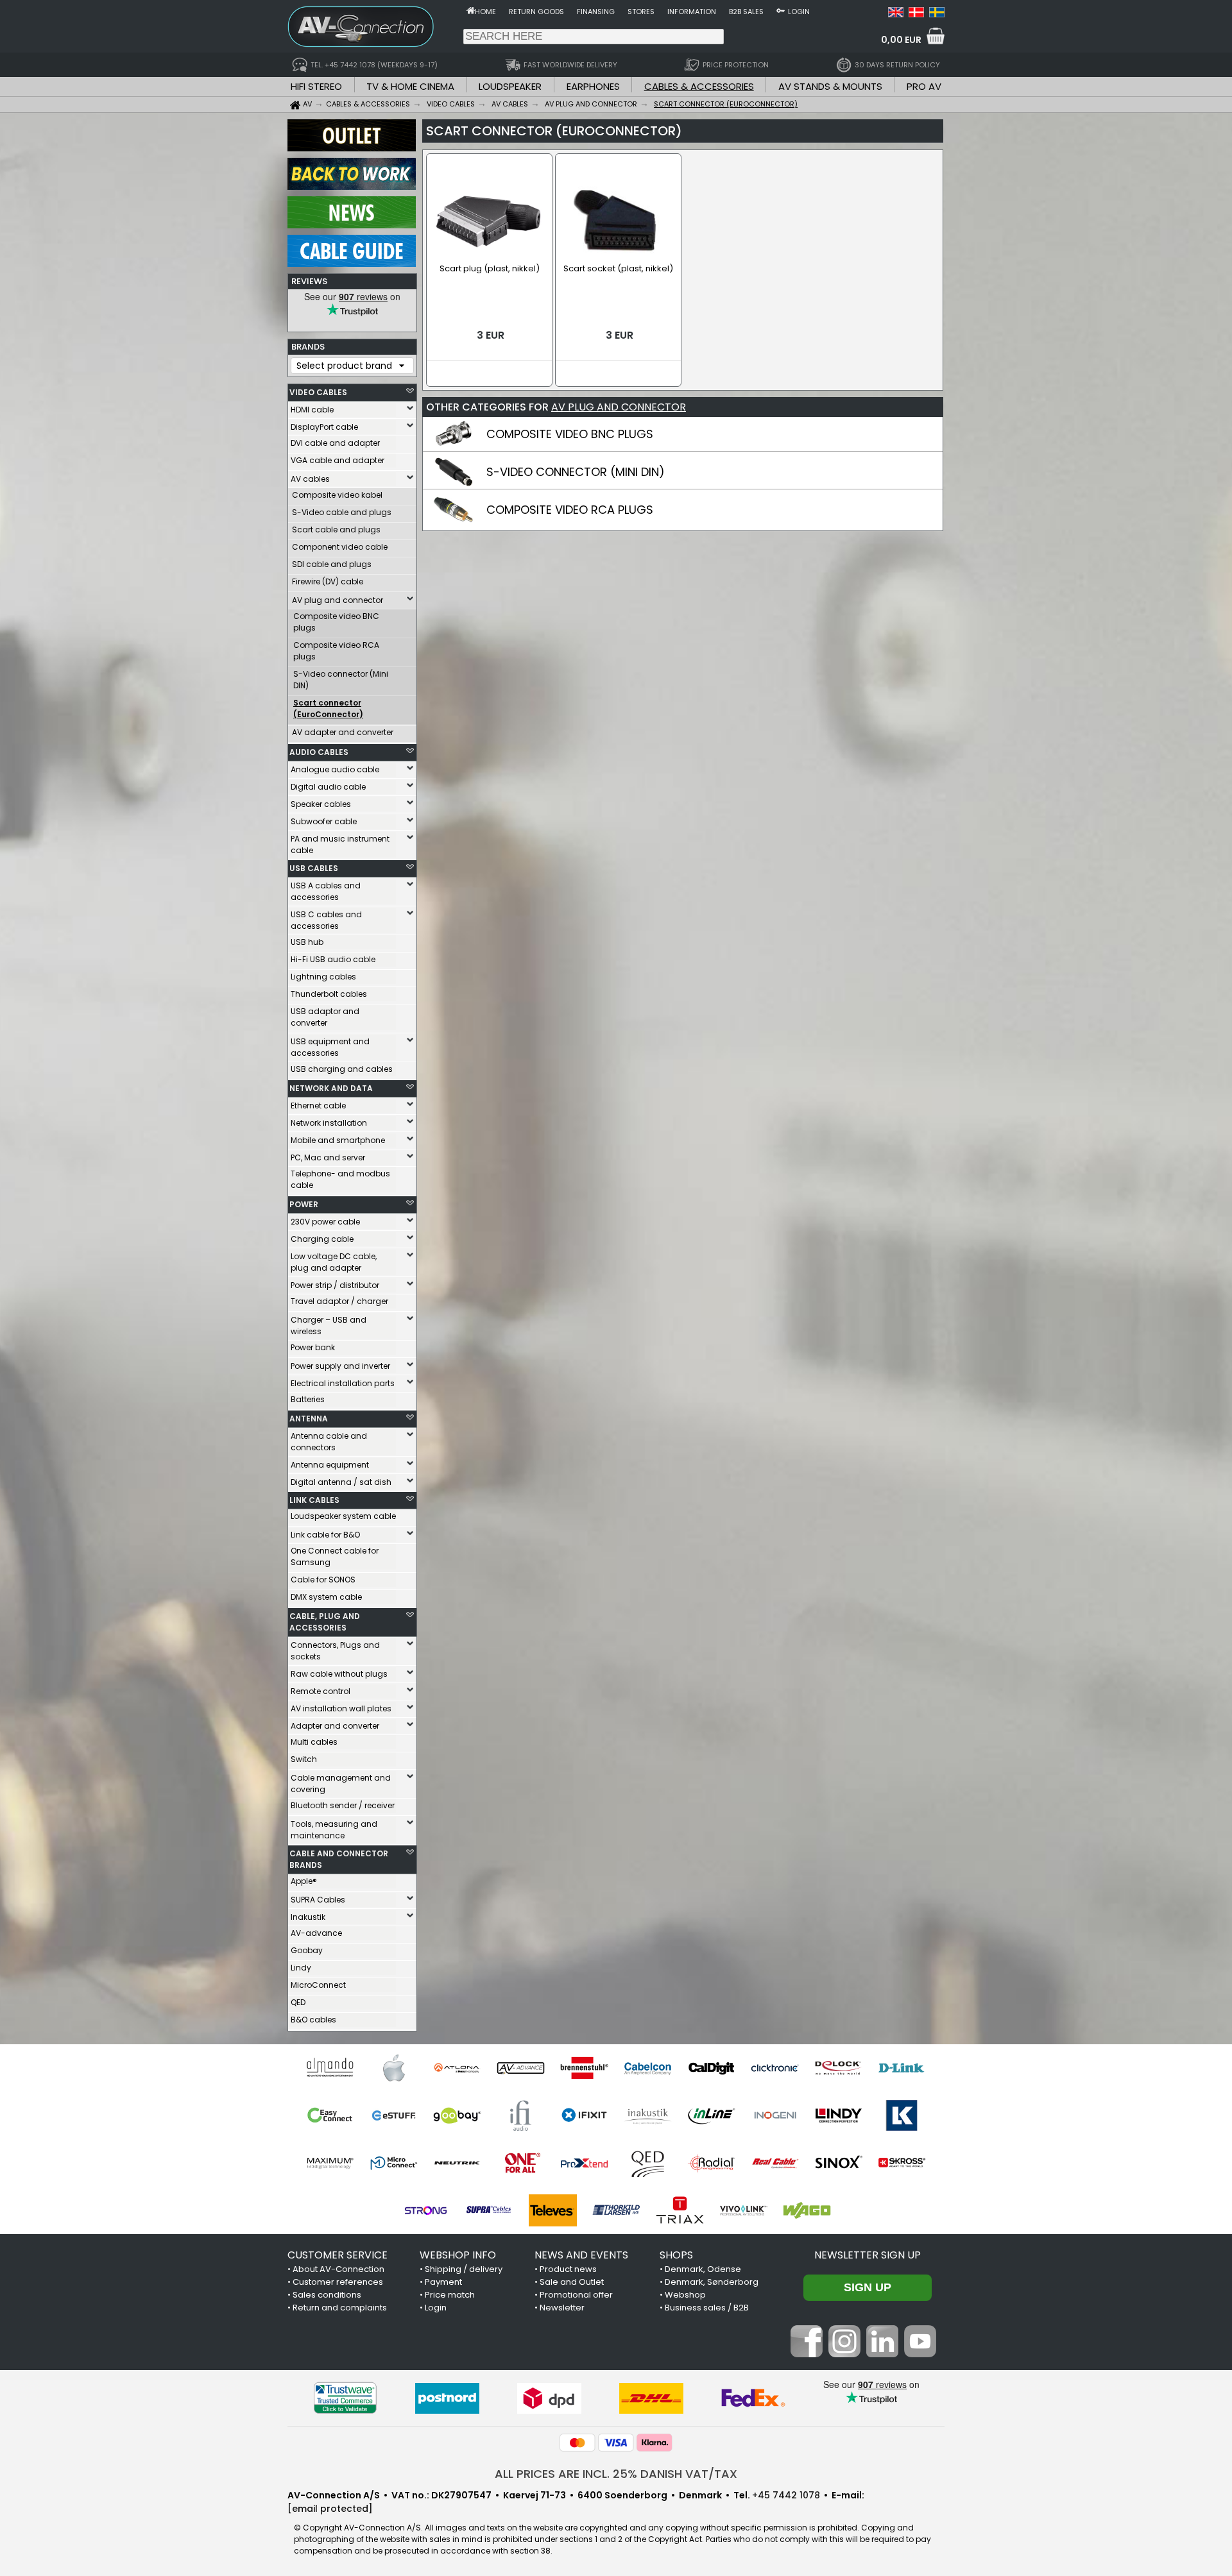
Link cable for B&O (325, 1535)
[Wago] (807, 2210)
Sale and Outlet (572, 2282)
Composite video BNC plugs (336, 622)
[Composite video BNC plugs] (454, 446)
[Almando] (330, 2068)
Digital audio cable (328, 787)
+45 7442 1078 (786, 2495)
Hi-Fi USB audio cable (333, 959)
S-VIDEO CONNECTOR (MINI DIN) (576, 472)
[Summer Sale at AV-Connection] (352, 187)
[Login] (781, 10)
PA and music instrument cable (340, 844)
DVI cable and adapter (335, 443)
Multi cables (314, 1742)
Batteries (308, 1399)
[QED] (648, 2163)
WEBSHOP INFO (458, 2255)
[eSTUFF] (394, 2115)
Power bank (313, 1347)
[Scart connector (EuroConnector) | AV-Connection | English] (896, 14)
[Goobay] (457, 2115)
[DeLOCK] (838, 2068)
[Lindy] (838, 2115)
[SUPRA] (489, 2210)
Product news (568, 2269)
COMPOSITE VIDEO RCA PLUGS (570, 510)
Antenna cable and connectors (329, 1442)
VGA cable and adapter (338, 460)
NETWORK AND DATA (331, 1088)
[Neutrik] (457, 2163)
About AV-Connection (338, 2269)
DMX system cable (326, 1597)
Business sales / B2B (707, 2308)
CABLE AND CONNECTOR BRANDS (339, 1859)
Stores (641, 12)
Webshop (685, 2295)
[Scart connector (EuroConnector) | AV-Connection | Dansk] (916, 14)
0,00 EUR (901, 40)
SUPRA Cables (318, 1900)
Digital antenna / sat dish (341, 1482)
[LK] (902, 2115)
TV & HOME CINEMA (410, 86)
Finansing (596, 12)
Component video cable (340, 547)
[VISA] (616, 2443)
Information (692, 12)
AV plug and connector (338, 600)
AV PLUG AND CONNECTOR (619, 407)
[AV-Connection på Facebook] (807, 2354)
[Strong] (426, 2210)
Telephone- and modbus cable (340, 1179)
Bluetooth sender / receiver (343, 1805)
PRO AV (924, 86)
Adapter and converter (335, 1726)
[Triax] (680, 2210)
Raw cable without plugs (339, 1674)
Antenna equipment (330, 1465)
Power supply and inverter (340, 1366)
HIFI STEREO (316, 86)
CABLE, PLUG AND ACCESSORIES (325, 1622)
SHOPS (676, 2255)
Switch (304, 1759)
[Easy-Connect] (330, 2115)
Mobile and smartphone (338, 1140)
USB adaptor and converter (325, 1017)
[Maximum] (330, 2163)
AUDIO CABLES (319, 752)
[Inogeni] (775, 2115)
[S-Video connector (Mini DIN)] (454, 484)
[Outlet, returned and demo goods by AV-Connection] (352, 148)
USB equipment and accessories (330, 1047)
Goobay (307, 1950)
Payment (443, 2282)
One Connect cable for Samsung (335, 1556)
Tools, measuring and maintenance (334, 1830)
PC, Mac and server (328, 1157)
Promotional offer (576, 2295)
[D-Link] (902, 2068)
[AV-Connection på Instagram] (844, 2354)
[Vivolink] (743, 2210)
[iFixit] (584, 2115)
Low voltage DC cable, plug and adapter (334, 1262)
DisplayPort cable (324, 427)
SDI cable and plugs (332, 564)
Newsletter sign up (868, 2255)
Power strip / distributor (335, 1285)
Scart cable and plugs (336, 530)
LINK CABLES (314, 1500)
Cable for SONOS (323, 1580)
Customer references (338, 2282)
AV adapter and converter (343, 732)
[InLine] (711, 2115)
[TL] (616, 2210)
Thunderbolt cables (329, 994)
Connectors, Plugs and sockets (335, 1651)
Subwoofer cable (324, 821)
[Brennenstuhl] (584, 2068)
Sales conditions (327, 2295)
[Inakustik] (648, 2115)
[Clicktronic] (775, 2068)
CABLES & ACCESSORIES (699, 86)
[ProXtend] (584, 2163)
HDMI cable (312, 410)
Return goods (536, 12)
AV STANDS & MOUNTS (830, 86)
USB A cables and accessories (326, 891)
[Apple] (394, 2068)
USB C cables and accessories (326, 920)
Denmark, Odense (703, 2269)
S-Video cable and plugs (342, 512)
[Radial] (711, 2163)
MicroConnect (318, 1985)
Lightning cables (323, 977)
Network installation (329, 1123)
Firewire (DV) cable (328, 581)
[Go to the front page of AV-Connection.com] (471, 10)
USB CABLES (314, 868)
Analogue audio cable (335, 769)
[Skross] (902, 2163)
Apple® (304, 1881)
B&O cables (313, 2020)
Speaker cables (321, 804)
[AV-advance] (521, 2068)
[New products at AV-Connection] (352, 225)
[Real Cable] (775, 2163)
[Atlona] (457, 2068)
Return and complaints (340, 2308)
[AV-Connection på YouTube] (920, 2354)
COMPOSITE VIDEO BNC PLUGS (570, 434)
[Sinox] (838, 2163)
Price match (450, 2295)
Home (485, 12)
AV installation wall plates (341, 1708)
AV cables (310, 479)
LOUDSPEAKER (510, 86)
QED (298, 2002)
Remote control (321, 1691)
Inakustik (308, 1917)
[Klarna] (654, 2443)
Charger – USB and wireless (329, 1326)
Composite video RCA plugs (336, 651)
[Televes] (553, 2210)
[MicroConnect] (394, 2163)
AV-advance (316, 1933)
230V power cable (325, 1222)
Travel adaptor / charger (339, 1301)
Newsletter (562, 2308)
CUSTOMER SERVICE (338, 2255)
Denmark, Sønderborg (712, 2282)
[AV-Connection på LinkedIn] (882, 2354)
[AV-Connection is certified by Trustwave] (345, 2398)
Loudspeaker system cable (343, 1516)
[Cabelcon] (648, 2068)
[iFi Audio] (521, 2115)
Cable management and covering (341, 1784)
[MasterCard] (577, 2443)
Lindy (301, 1968)
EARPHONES (593, 86)
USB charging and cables (342, 1069)
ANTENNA (309, 1419)
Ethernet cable (318, 1106)
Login (799, 12)
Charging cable (322, 1239)
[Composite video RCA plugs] (454, 521)
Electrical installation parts (343, 1383)
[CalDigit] (711, 2068)
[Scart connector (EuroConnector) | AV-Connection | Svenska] (937, 14)
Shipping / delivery (464, 2269)
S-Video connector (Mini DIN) (341, 680)
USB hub (307, 942)
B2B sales (746, 12)
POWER (304, 1204)
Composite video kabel (337, 495)
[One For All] (521, 2163)
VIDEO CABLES (318, 392)
